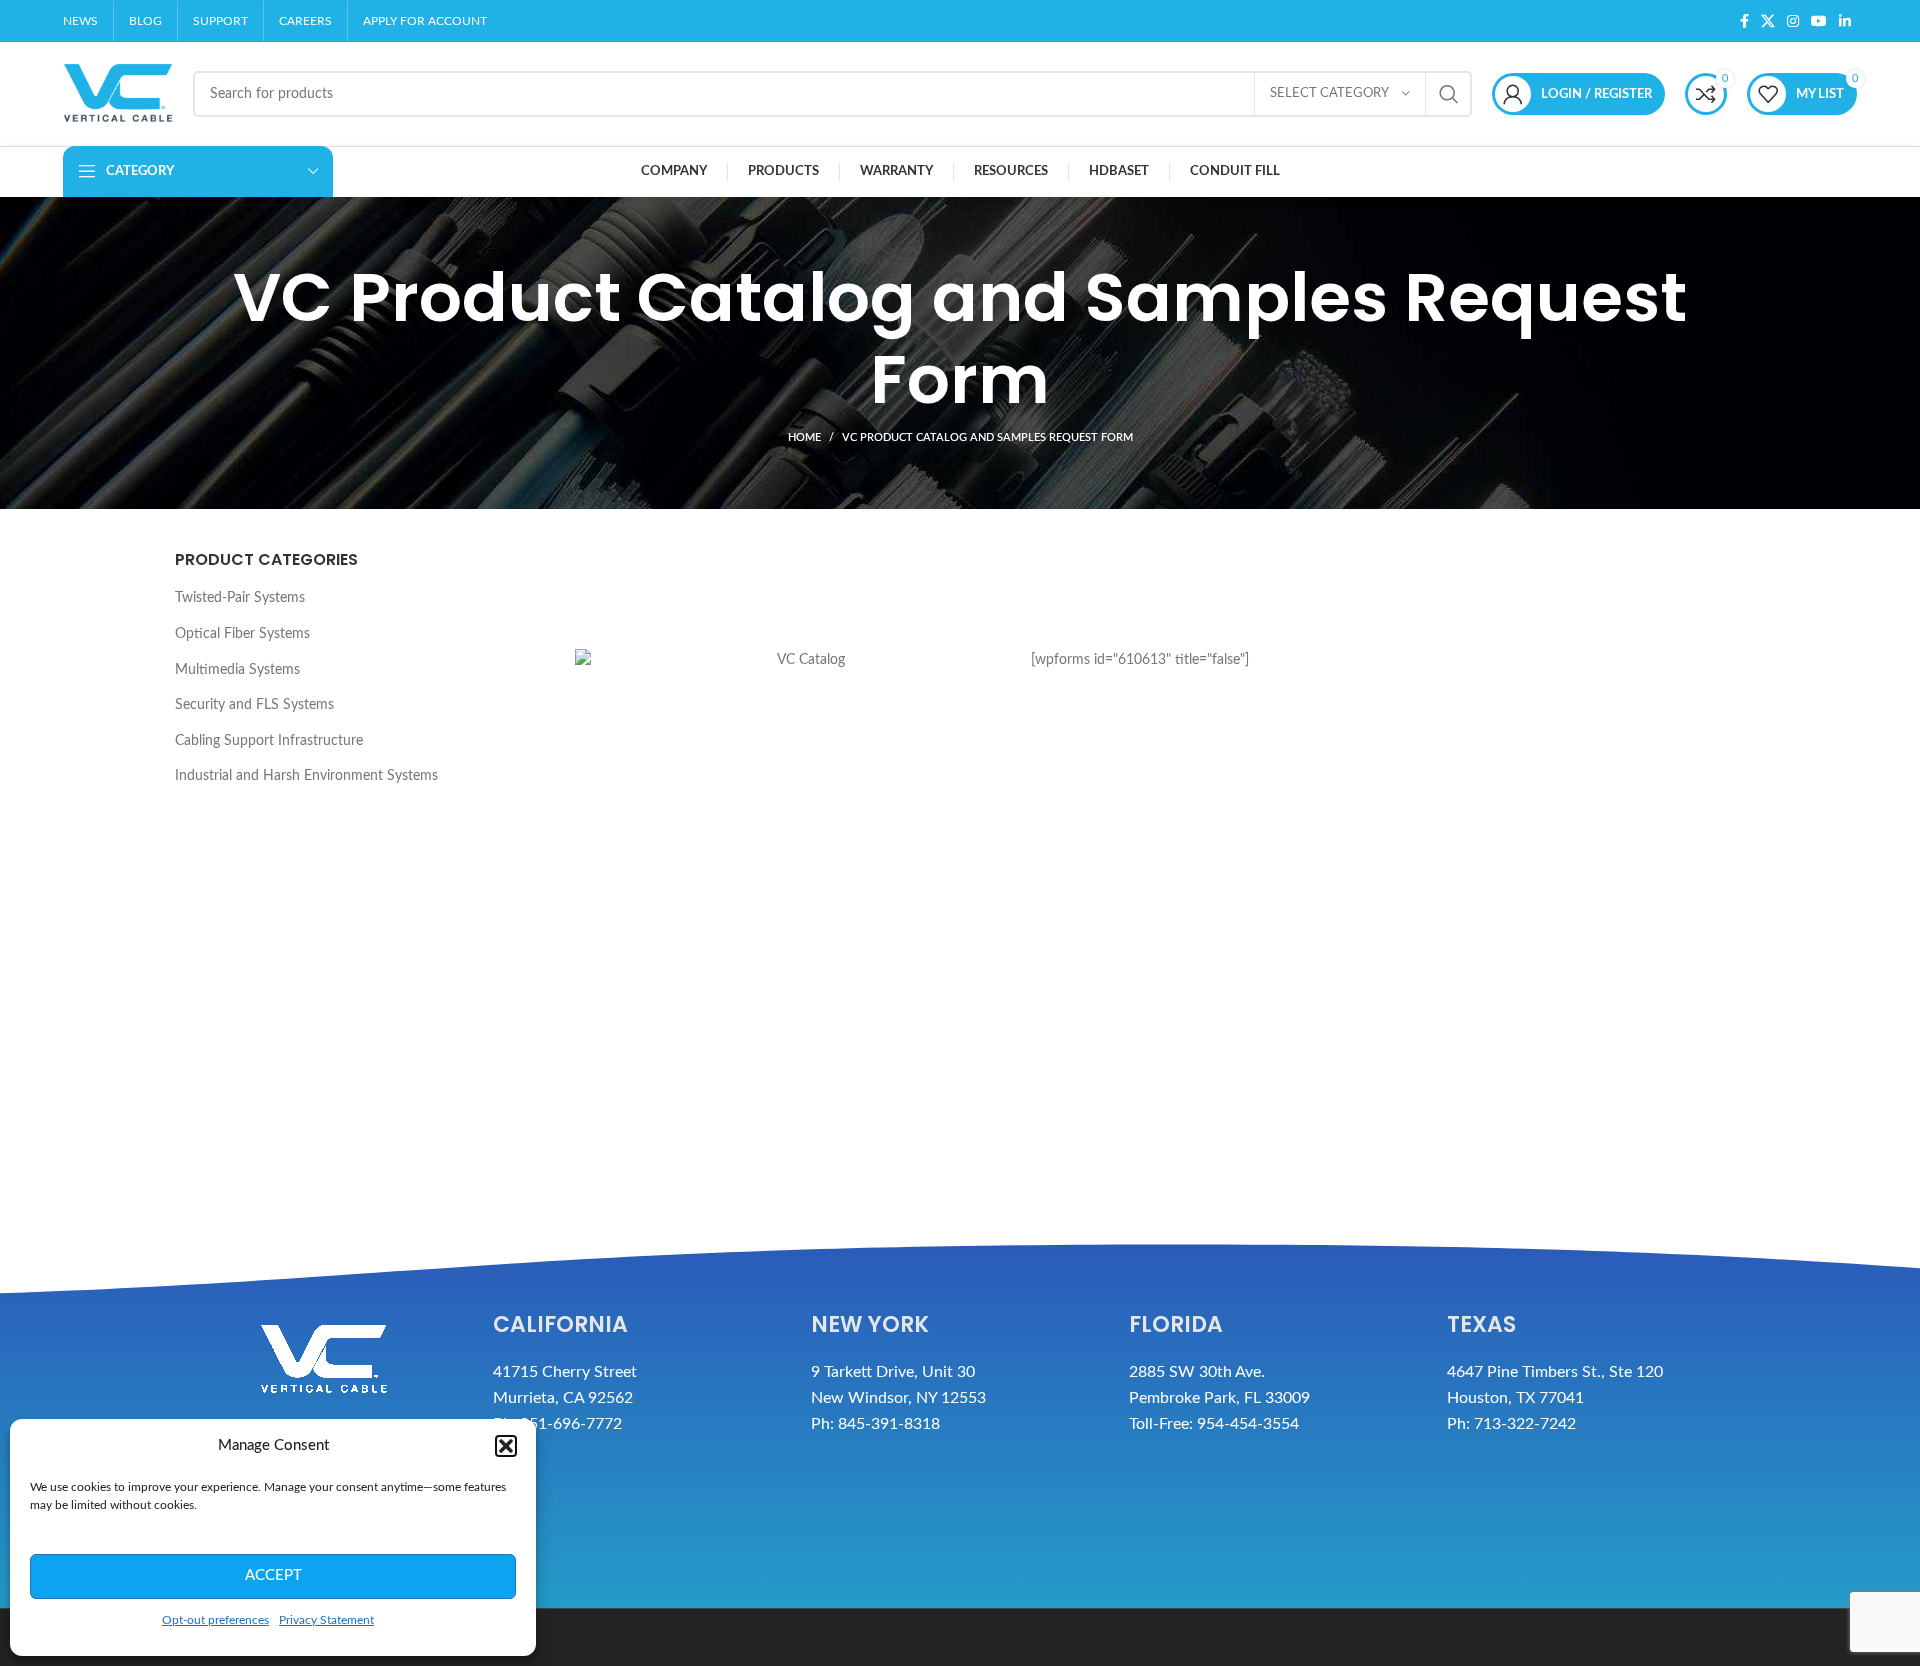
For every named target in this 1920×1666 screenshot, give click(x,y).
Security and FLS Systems (254, 705)
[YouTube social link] (1819, 21)
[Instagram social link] (1793, 21)
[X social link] (1768, 21)
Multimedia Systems (237, 670)
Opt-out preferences (215, 1620)
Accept (273, 1575)
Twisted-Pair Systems (240, 599)
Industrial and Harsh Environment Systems (306, 777)
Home (804, 437)
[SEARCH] (1449, 94)
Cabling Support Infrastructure (269, 741)
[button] (506, 1446)
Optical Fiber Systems (242, 634)
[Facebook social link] (1744, 21)
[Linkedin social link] (1845, 21)
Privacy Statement (326, 1620)
